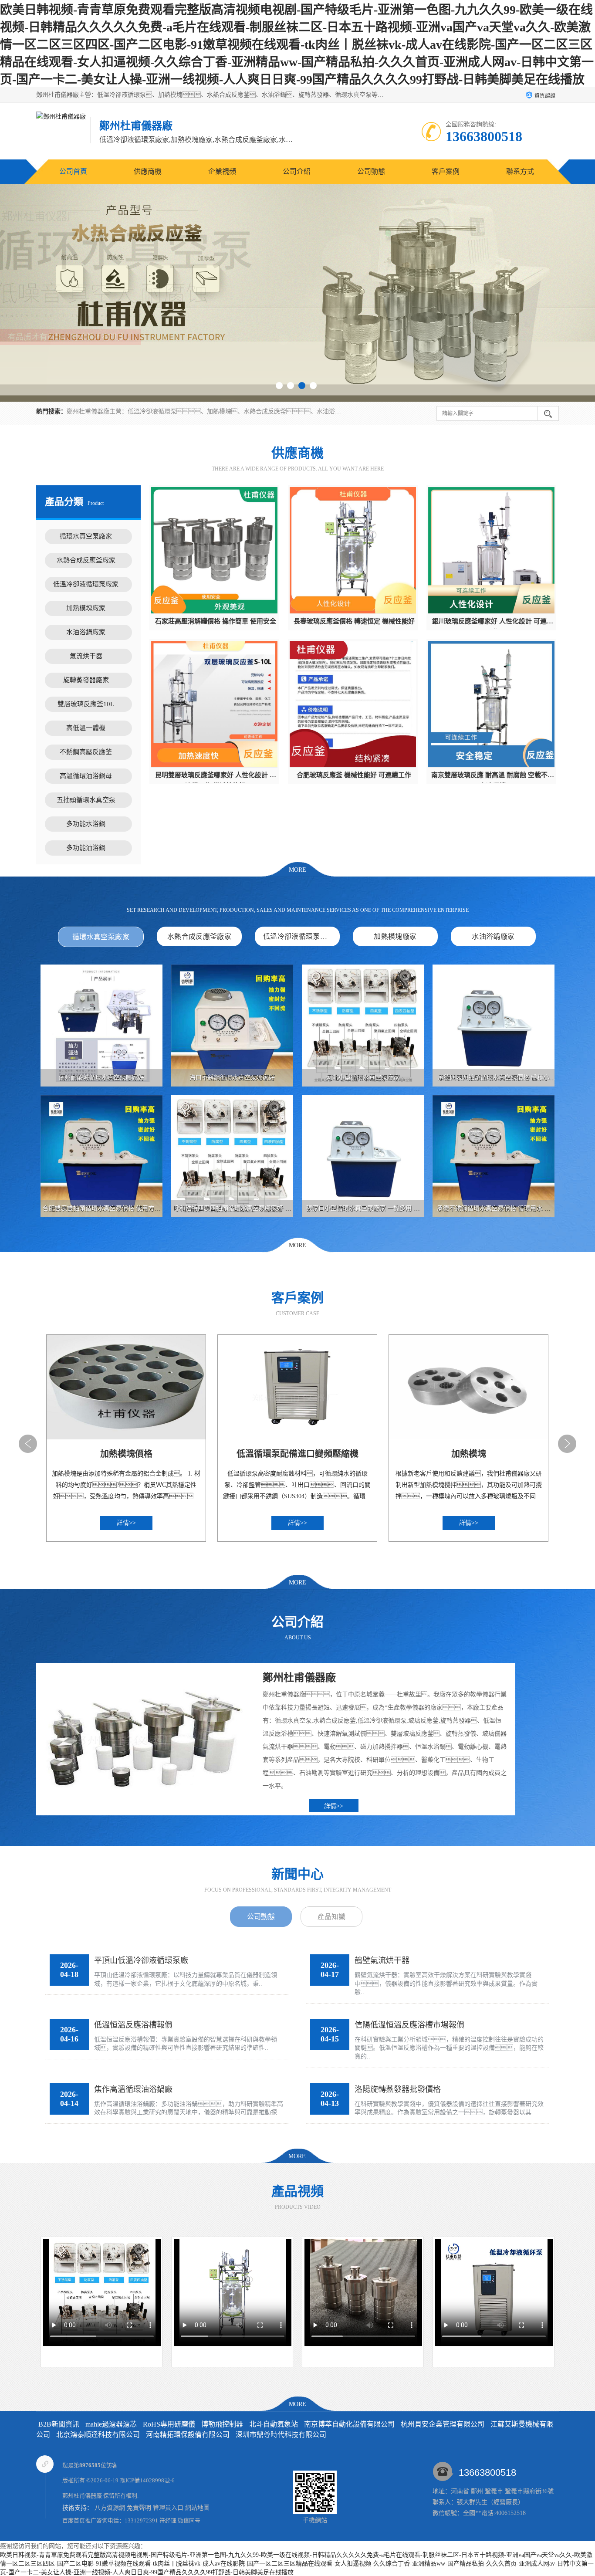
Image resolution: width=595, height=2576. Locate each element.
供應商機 (148, 171)
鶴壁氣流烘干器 (382, 1960)
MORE (297, 870)
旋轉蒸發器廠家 (86, 680)
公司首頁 (73, 171)
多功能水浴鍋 (86, 824)
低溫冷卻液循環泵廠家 (86, 584)
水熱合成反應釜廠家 (86, 560)
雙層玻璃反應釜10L (86, 704)
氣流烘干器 (86, 656)
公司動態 (371, 171)
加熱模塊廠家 (86, 608)
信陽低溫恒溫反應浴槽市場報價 (409, 2025)
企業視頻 (222, 171)
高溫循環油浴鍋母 (86, 776)
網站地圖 (197, 2508)
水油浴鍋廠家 (86, 632)
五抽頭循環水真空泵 (86, 800)
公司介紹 (297, 171)
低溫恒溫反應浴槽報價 (133, 2025)
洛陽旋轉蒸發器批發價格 (398, 2089)
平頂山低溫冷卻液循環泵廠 (141, 1960)
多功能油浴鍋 (86, 848)
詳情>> (334, 1806)
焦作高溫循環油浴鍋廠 (133, 2089)
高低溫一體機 (86, 728)
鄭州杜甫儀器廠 (82, 2496)
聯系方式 (520, 171)
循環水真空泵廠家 (86, 536)
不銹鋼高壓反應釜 (86, 752)
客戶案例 (446, 171)
